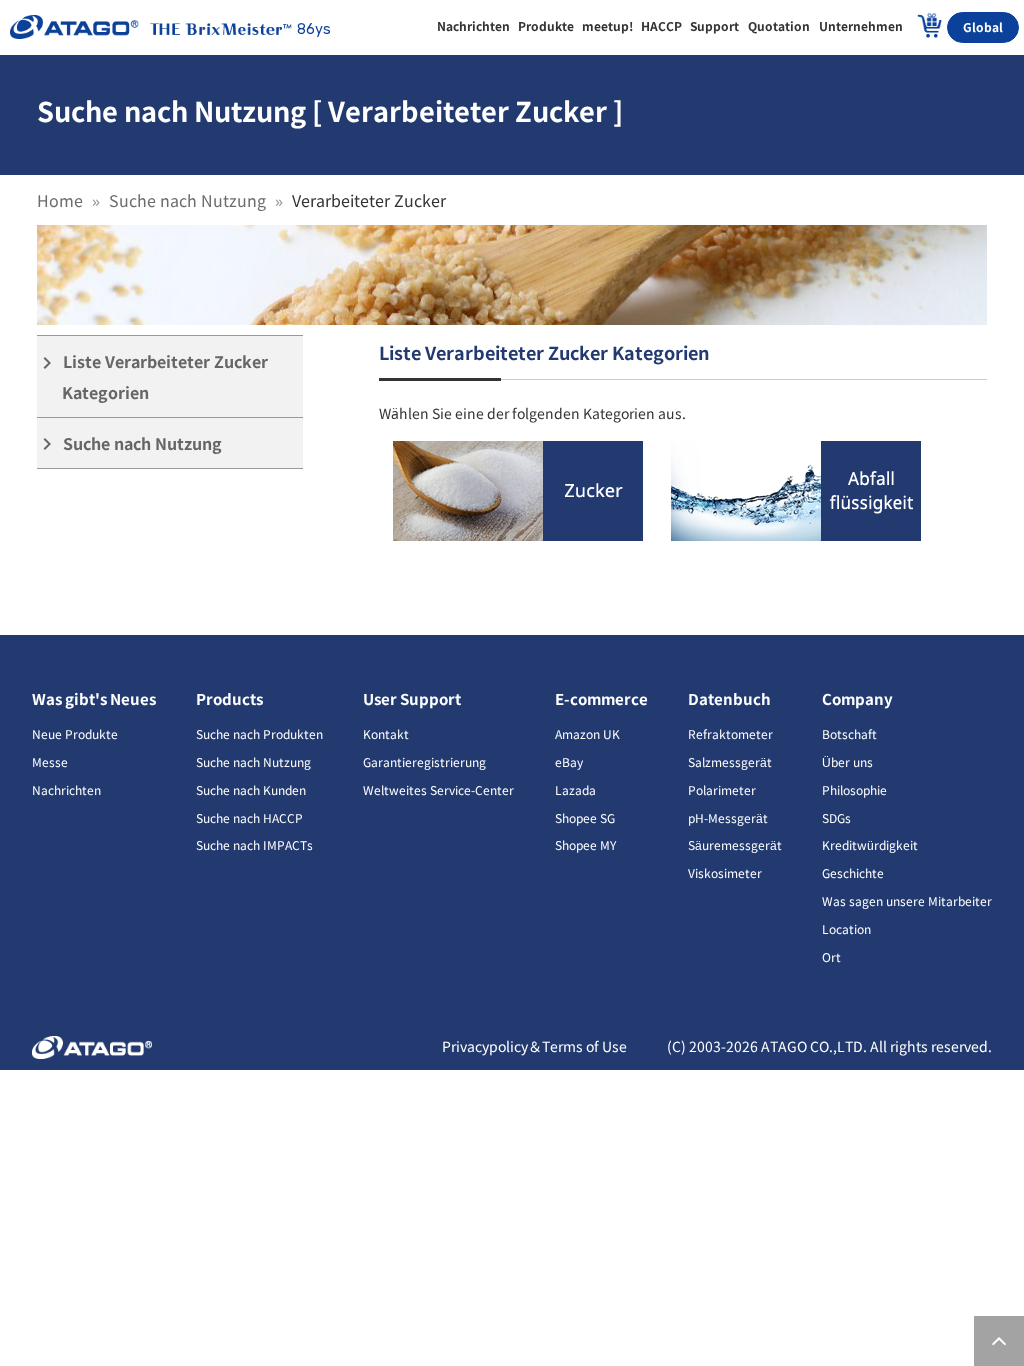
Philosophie (854, 789)
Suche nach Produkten (259, 733)
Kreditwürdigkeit (870, 844)
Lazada (575, 789)
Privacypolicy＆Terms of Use (534, 1046)
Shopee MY (585, 844)
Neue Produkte (75, 733)
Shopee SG (585, 817)
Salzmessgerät (730, 761)
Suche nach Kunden (251, 789)
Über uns (847, 761)
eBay (569, 761)
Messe (50, 761)
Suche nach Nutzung (187, 200)
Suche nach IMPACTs (254, 844)
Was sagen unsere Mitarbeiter (907, 900)
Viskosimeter (725, 872)
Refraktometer (730, 733)
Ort (831, 956)
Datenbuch (729, 698)
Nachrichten (66, 789)
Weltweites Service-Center (438, 789)
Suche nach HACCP (249, 817)
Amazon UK (587, 733)
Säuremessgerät (735, 844)
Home (60, 200)
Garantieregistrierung (424, 761)
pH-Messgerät (728, 817)
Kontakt (386, 733)
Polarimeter (722, 789)
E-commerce (601, 698)
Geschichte (853, 872)
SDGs (836, 817)
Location (846, 928)
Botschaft (849, 733)
